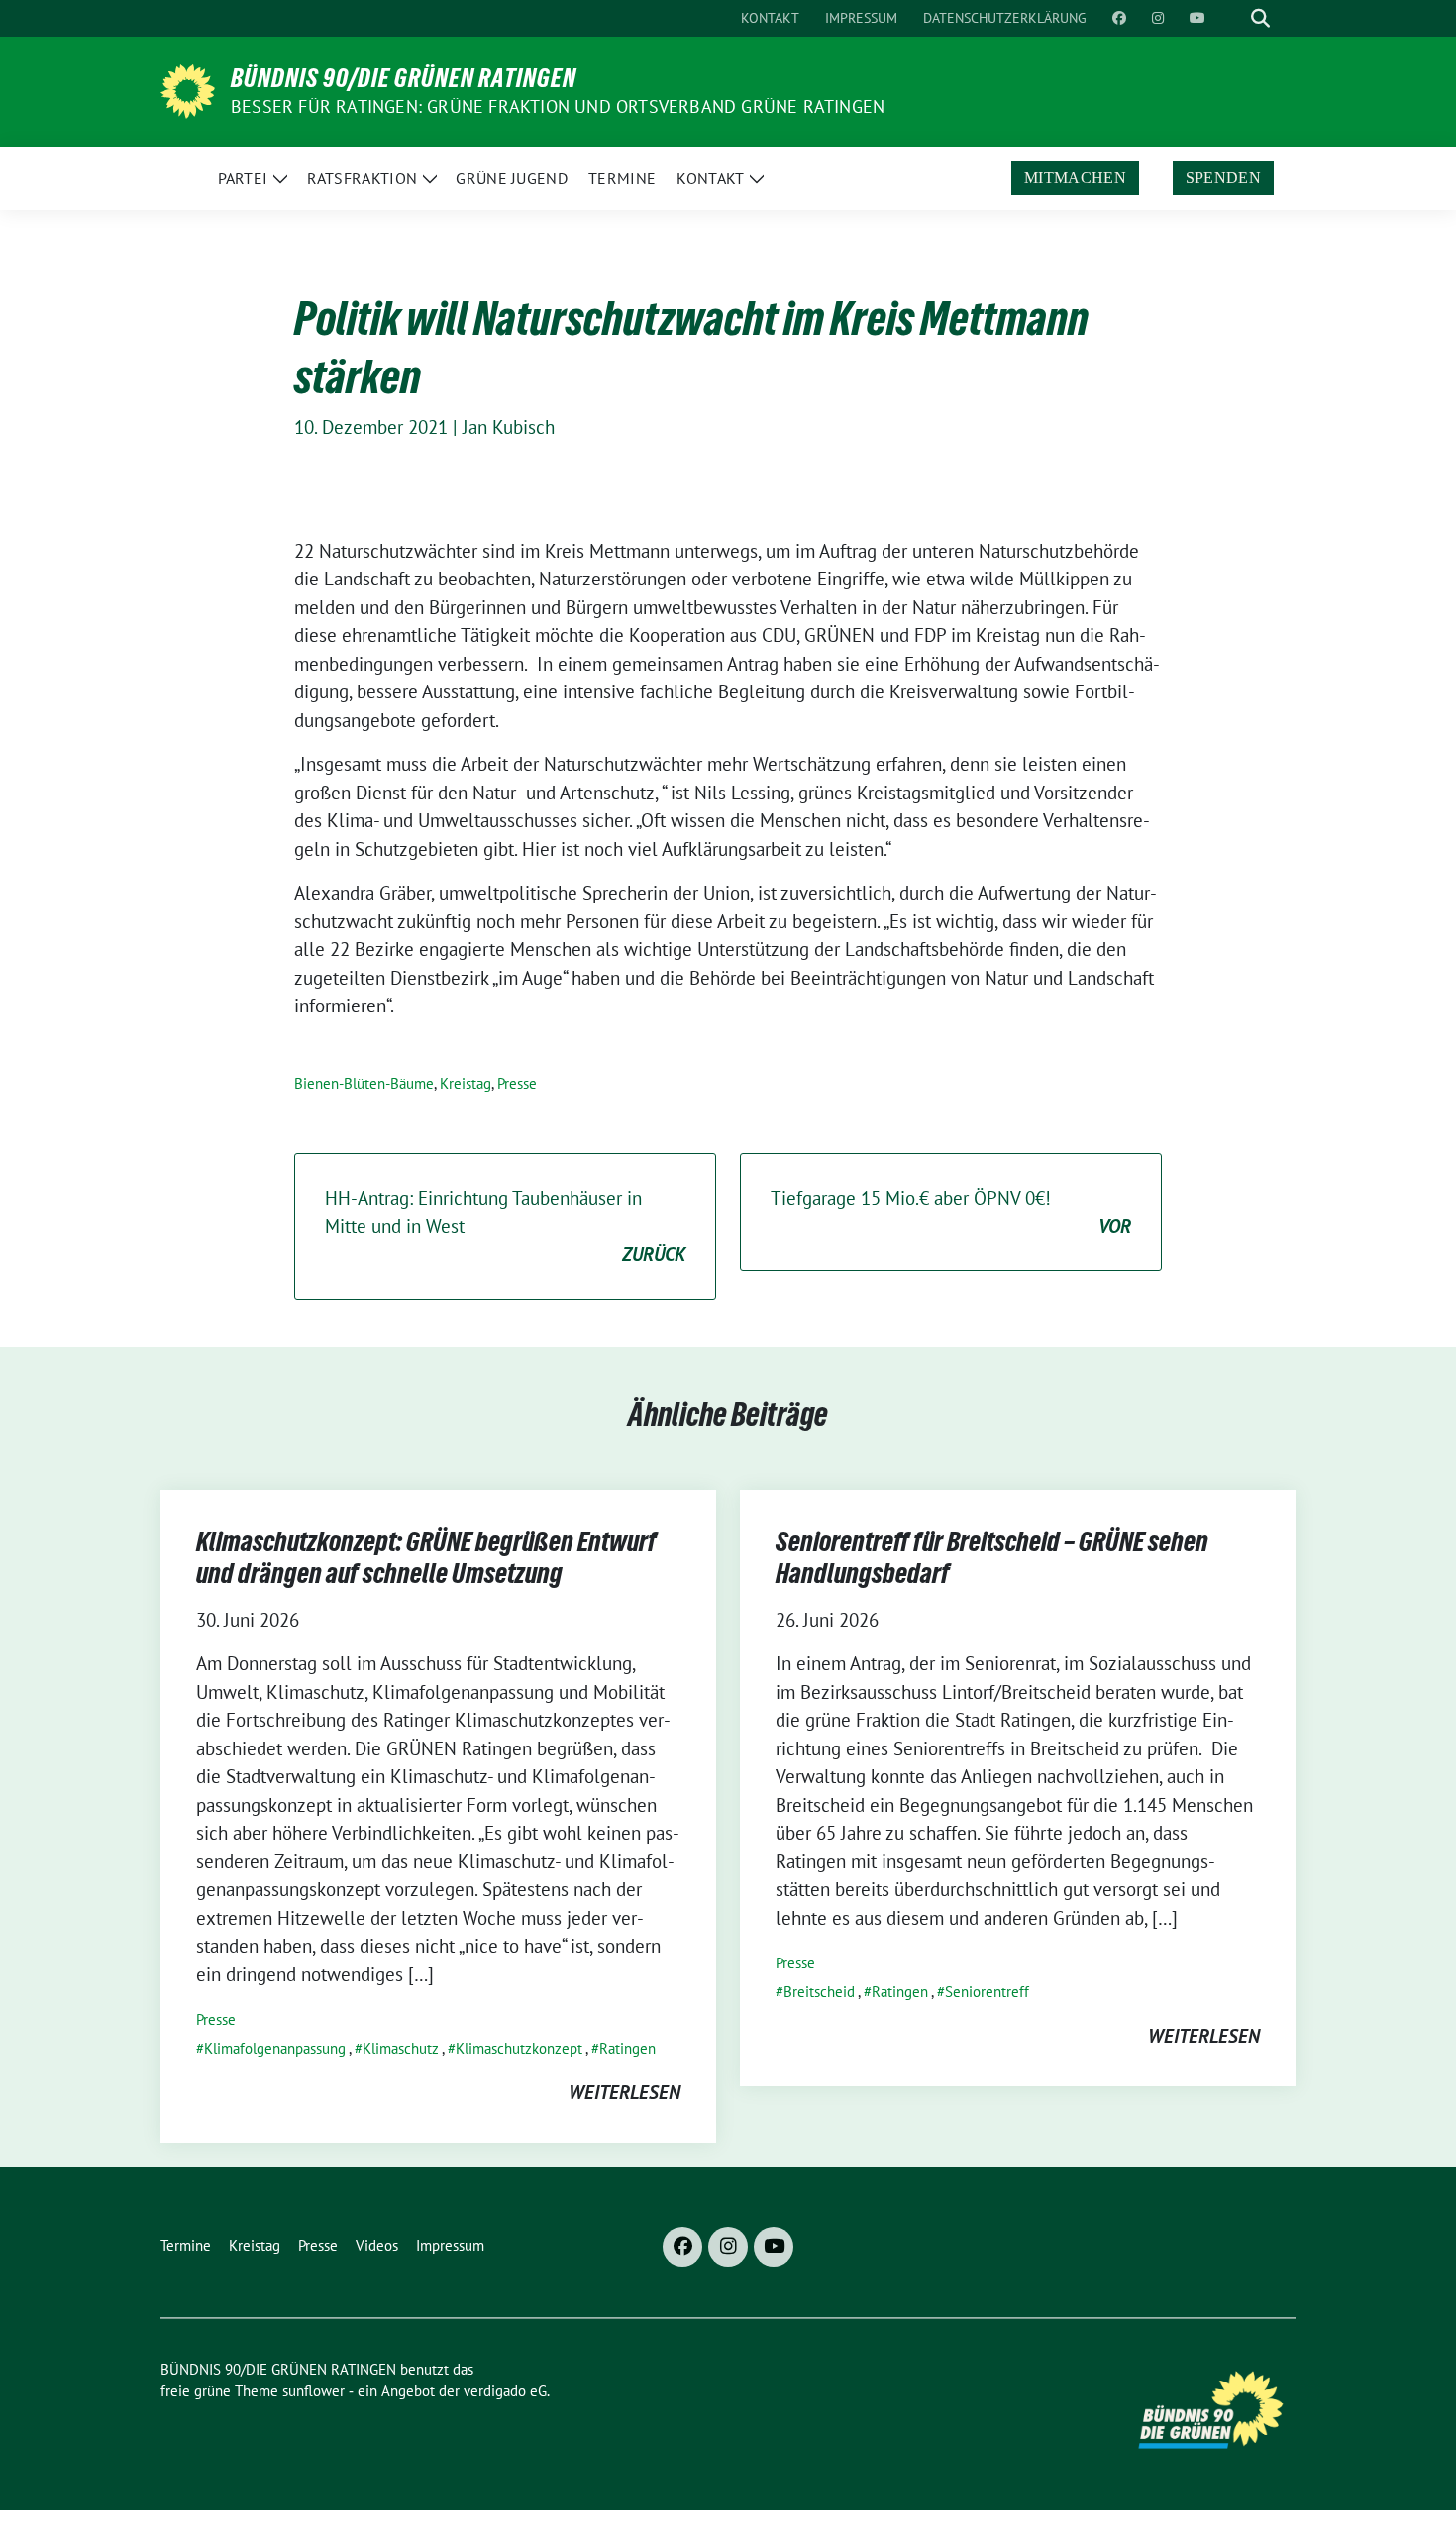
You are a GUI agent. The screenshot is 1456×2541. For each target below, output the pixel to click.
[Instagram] (728, 2247)
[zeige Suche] (1260, 18)
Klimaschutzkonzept (519, 2048)
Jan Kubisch (509, 427)
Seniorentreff (987, 1992)
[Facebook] (682, 2247)
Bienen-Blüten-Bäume (364, 1083)
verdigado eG (505, 2391)
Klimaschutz (401, 2048)
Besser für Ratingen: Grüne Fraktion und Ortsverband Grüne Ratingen (558, 106)
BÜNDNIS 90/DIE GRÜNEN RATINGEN (404, 78)
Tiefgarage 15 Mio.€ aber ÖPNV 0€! (951, 1212)
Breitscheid (819, 1992)
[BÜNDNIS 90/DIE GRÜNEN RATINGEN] (188, 89)
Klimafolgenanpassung (275, 2048)
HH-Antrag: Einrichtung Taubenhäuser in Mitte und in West (505, 1226)
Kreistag (466, 1083)
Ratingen (627, 2048)
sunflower (313, 2391)
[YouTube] (774, 2247)
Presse (517, 1083)
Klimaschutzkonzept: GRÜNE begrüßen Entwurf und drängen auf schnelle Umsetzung (426, 1557)
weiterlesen (624, 2092)
